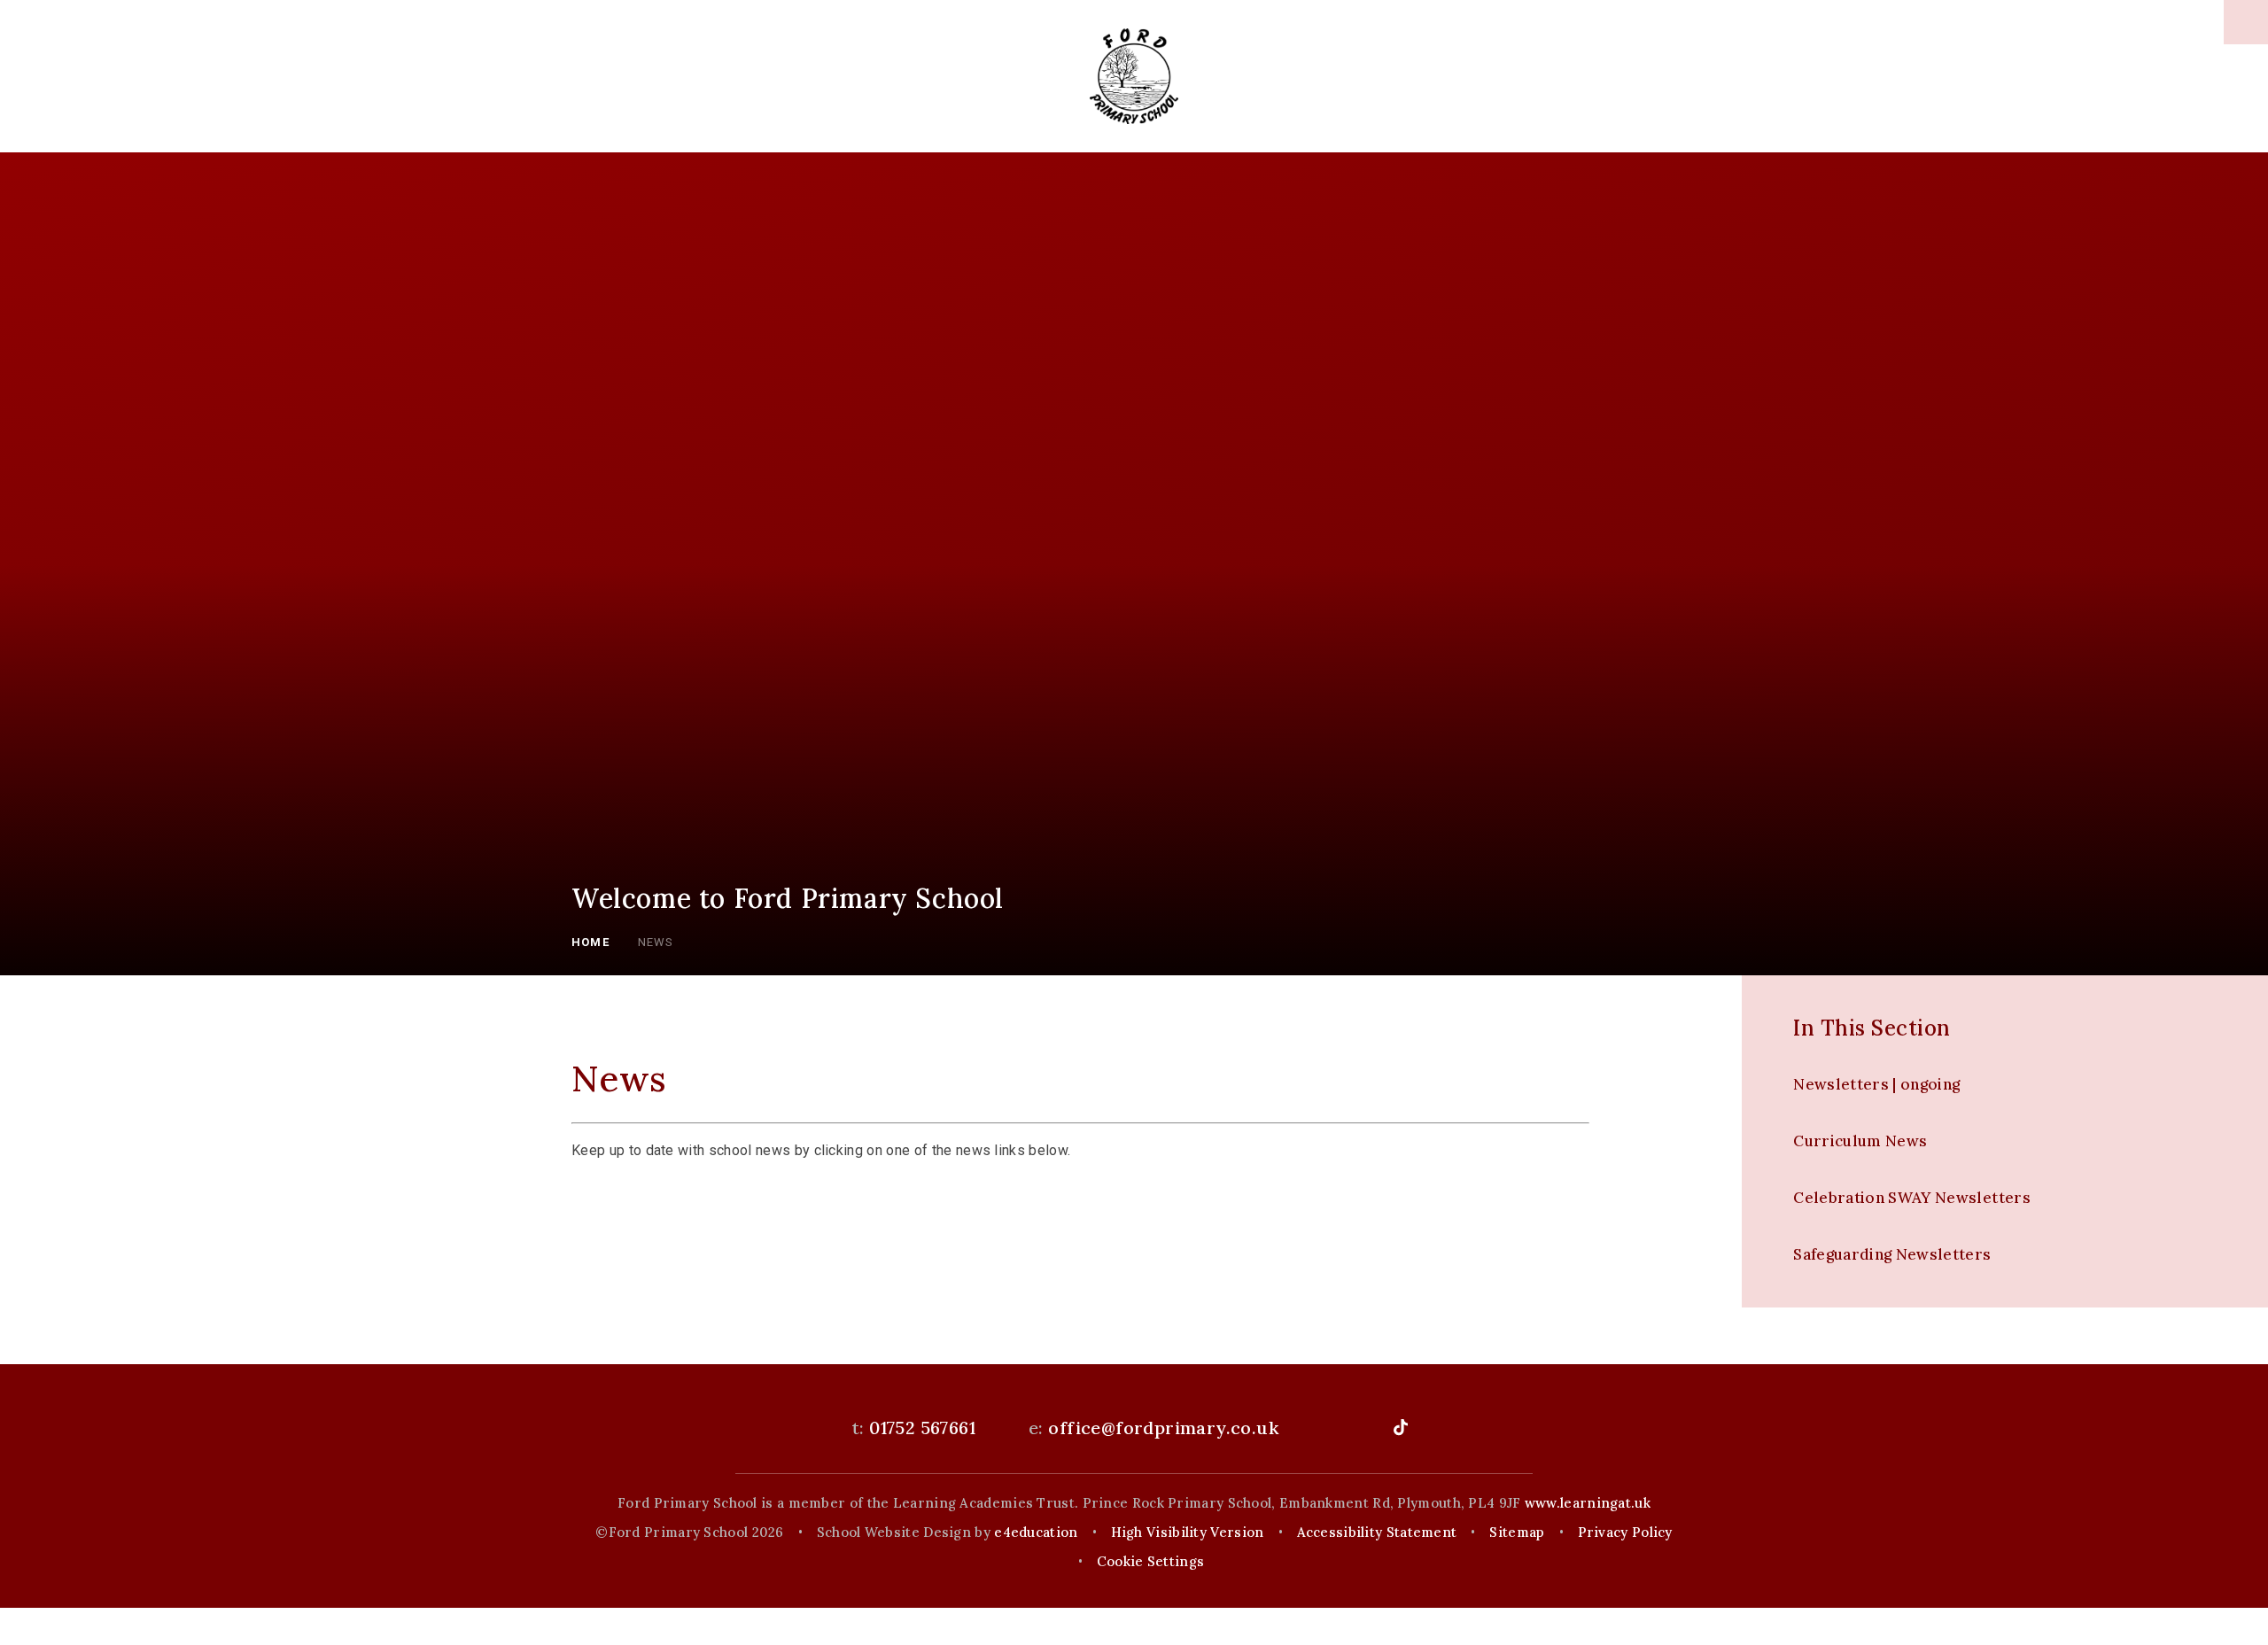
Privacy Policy (1625, 1532)
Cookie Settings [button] (1151, 1561)
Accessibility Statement (1377, 1532)
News (656, 942)
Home (590, 942)
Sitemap (1517, 1532)
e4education (1036, 1532)
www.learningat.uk (1588, 1503)
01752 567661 (922, 1428)
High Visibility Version (1188, 1532)
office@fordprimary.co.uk (1163, 1428)
